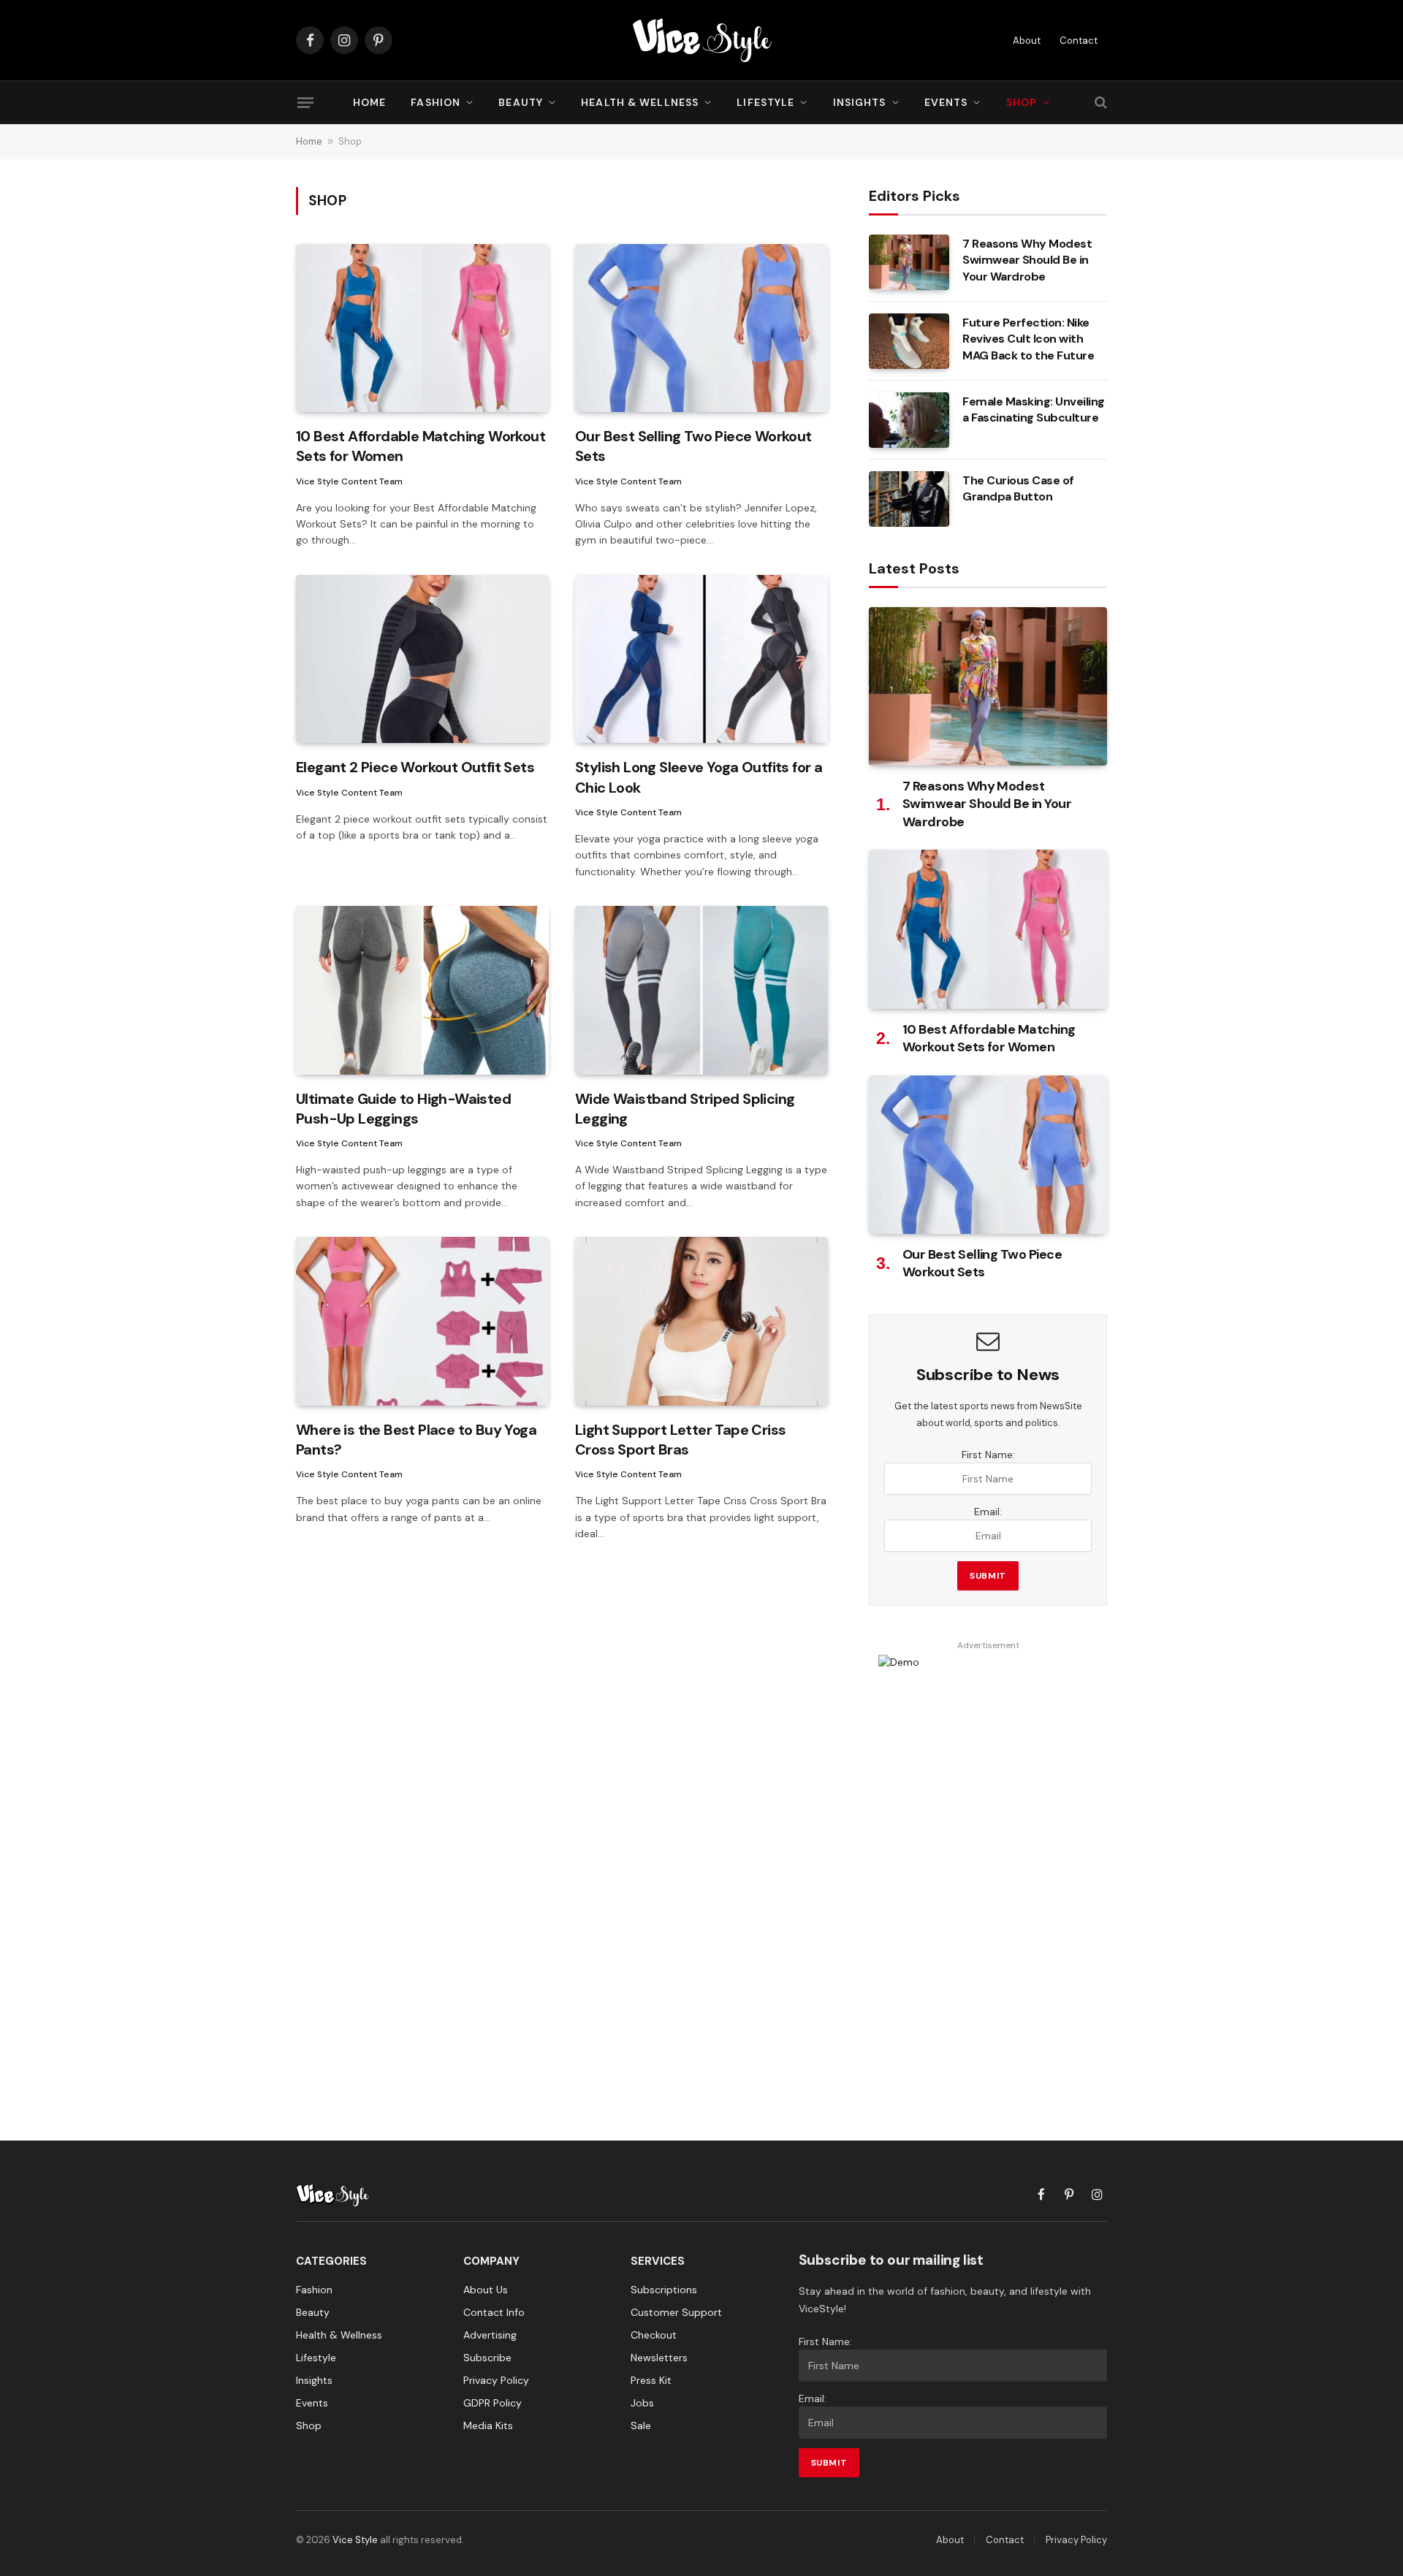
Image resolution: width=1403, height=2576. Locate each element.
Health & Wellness (640, 102)
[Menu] (305, 102)
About (1027, 41)
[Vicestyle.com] (701, 40)
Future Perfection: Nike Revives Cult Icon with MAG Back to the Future (1028, 339)
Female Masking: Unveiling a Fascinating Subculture (1034, 410)
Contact (1079, 41)
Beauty (521, 102)
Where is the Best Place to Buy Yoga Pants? (416, 1440)
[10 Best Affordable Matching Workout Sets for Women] (422, 328)
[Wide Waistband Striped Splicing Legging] (701, 990)
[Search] (1099, 103)
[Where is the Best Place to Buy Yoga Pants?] (422, 1321)
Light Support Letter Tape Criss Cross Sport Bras (680, 1440)
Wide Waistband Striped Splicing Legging (685, 1109)
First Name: (988, 1455)
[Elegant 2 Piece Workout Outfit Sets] (422, 659)
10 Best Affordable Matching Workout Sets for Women (421, 446)
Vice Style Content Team (349, 481)
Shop (1022, 102)
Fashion (436, 102)
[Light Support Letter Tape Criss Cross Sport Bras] (701, 1321)
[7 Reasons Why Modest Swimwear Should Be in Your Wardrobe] (909, 262)
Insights (860, 102)
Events (946, 102)
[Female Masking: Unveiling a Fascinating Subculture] (909, 420)
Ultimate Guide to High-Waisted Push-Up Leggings (403, 1109)
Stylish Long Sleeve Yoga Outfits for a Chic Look (699, 777)
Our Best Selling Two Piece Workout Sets (693, 446)
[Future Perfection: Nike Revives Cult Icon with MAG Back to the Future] (909, 341)
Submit (988, 1576)
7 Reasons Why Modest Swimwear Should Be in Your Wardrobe (1027, 260)
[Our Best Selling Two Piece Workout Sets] (701, 328)
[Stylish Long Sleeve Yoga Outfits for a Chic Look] (701, 659)
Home (369, 102)
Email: (988, 1512)
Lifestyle (765, 102)
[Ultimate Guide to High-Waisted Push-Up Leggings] (422, 990)
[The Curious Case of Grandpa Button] (909, 499)
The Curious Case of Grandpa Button (1018, 489)
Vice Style (355, 2540)
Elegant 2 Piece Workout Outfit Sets (415, 767)
